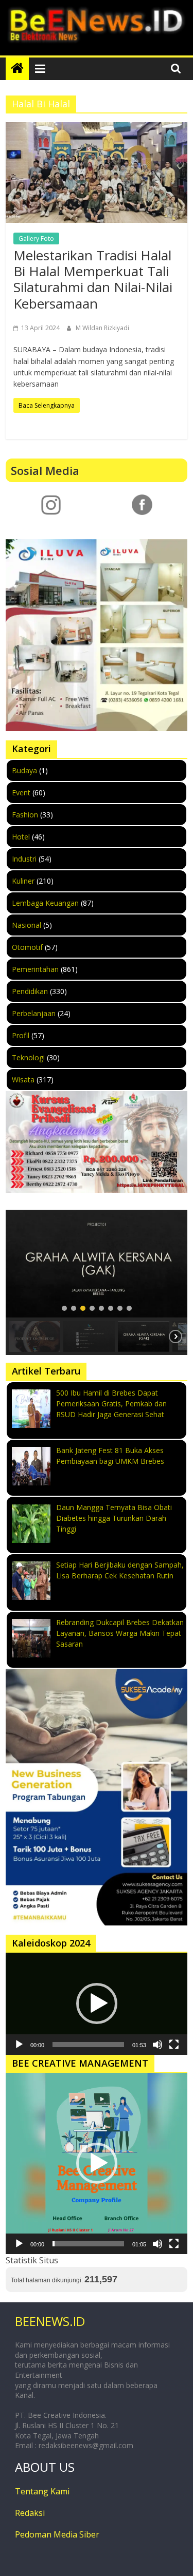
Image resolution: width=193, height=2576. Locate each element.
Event (21, 793)
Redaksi (30, 2513)
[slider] (88, 2045)
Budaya (24, 770)
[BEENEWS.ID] (17, 69)
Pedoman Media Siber (57, 2534)
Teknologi (28, 1057)
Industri (24, 859)
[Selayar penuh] (174, 2045)
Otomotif (27, 947)
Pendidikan (30, 991)
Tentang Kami (42, 2491)
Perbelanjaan (34, 1013)
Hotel (21, 837)
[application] (97, 2003)
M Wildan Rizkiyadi (102, 328)
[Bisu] (157, 2045)
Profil (21, 1035)
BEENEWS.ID (50, 2321)
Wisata (23, 1080)
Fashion (25, 815)
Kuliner (23, 881)
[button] (64, 1308)
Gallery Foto (36, 238)
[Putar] (19, 2045)
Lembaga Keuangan (45, 903)
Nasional (27, 925)
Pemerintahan (35, 969)
